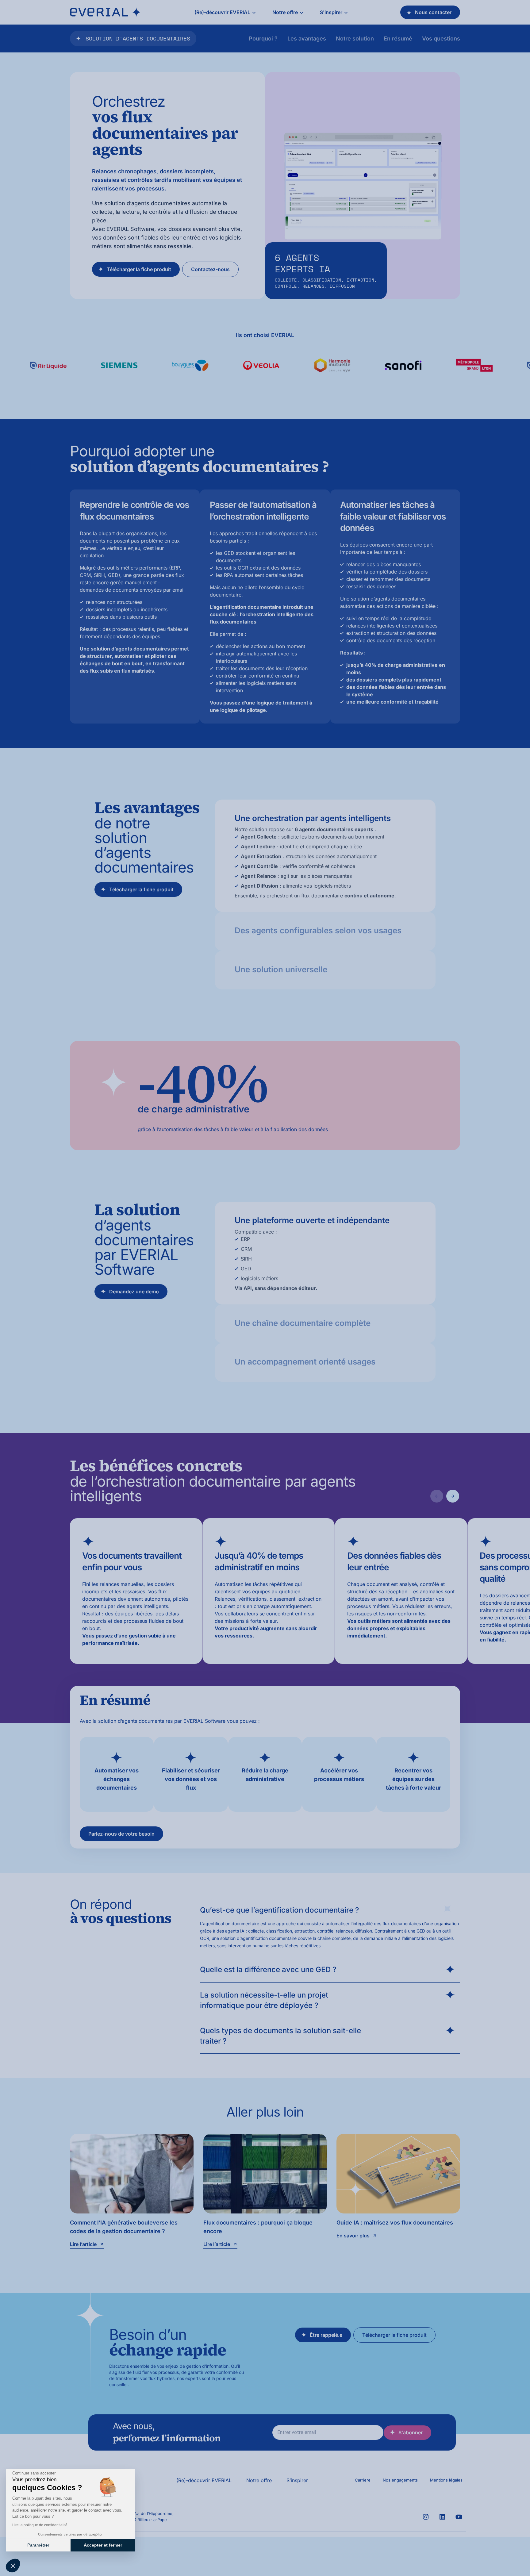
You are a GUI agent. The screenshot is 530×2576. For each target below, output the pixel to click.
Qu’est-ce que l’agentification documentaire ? (280, 1910)
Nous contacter (433, 12)
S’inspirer (297, 2480)
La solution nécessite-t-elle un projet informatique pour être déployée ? (264, 2000)
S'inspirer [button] (331, 12)
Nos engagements (400, 2480)
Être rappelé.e (326, 2335)
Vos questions (441, 38)
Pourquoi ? (263, 38)
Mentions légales (446, 2480)
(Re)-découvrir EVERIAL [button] (222, 12)
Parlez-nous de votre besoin (121, 1834)
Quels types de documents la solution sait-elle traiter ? (280, 2036)
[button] (13, 2566)
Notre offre (259, 2480)
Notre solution (355, 38)
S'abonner (411, 2432)
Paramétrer (38, 2545)
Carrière (363, 2480)
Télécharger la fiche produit (139, 269)
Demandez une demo (134, 1292)
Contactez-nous (210, 269)
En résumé (398, 38)
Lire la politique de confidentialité (40, 2525)
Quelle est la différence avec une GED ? (268, 1969)
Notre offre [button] (285, 12)
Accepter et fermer (103, 2545)
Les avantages (307, 38)
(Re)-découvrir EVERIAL (204, 2480)
